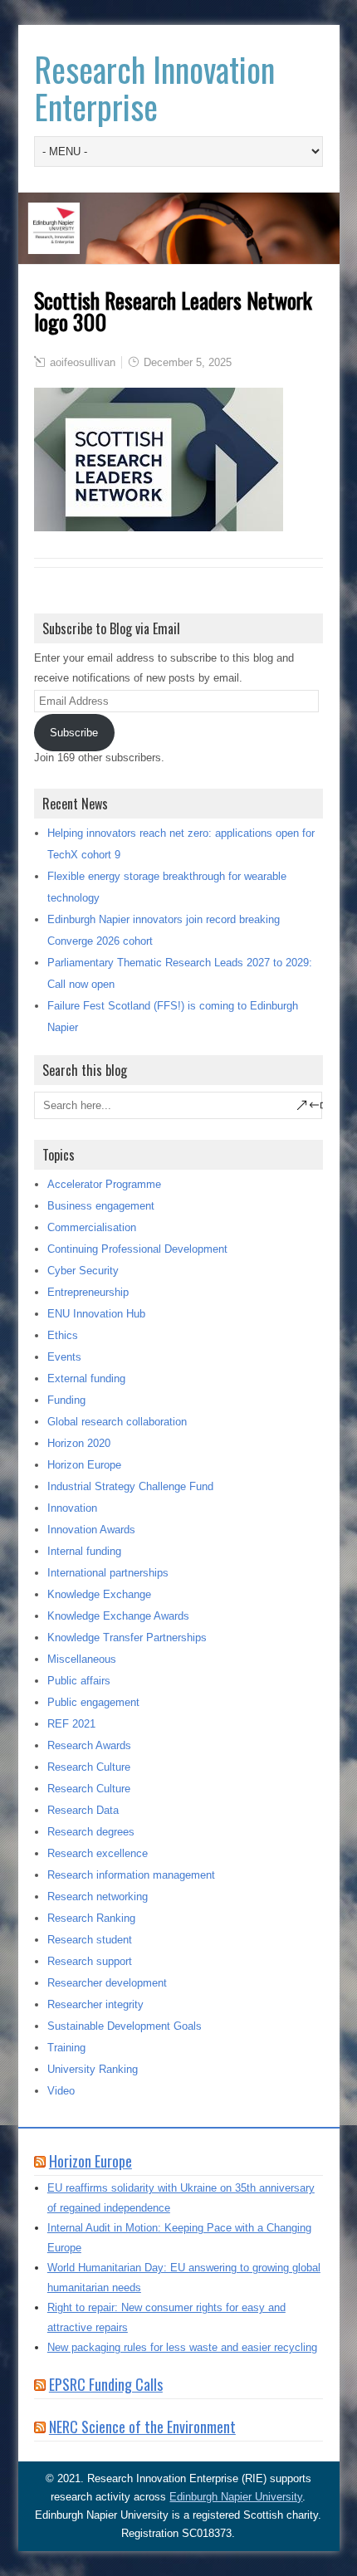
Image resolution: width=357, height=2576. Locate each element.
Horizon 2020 (79, 1443)
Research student (90, 1940)
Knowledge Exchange (99, 1594)
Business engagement (101, 1206)
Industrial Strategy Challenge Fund (130, 1486)
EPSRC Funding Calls (106, 2384)
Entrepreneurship (88, 1292)
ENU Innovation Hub (96, 1314)
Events (64, 1357)
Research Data (83, 1810)
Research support (90, 1961)
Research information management (131, 1875)
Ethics (63, 1335)
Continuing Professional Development (137, 1249)
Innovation (72, 1508)
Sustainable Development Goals (125, 2026)
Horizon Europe (84, 1465)
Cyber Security (83, 1271)
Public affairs (79, 1681)
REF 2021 (71, 1724)
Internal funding (84, 1551)
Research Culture (89, 1767)
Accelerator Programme (104, 1184)
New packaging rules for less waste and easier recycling (182, 2347)
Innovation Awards (91, 1530)
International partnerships (108, 1573)
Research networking (98, 1897)
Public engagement (93, 1702)
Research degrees (91, 1832)
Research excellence (98, 1853)
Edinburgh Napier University (236, 2497)
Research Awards (89, 1745)
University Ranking (93, 2069)
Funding (66, 1400)
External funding (86, 1378)
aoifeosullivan (83, 362)
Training (66, 2048)
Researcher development (107, 1983)
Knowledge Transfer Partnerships (127, 1637)
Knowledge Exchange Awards (118, 1616)
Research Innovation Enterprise (154, 88)
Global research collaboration (117, 1422)
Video (61, 2091)
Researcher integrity (95, 2004)
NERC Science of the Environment (142, 2427)
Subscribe (74, 733)
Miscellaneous (82, 1659)
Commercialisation (92, 1227)
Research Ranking (91, 1918)
